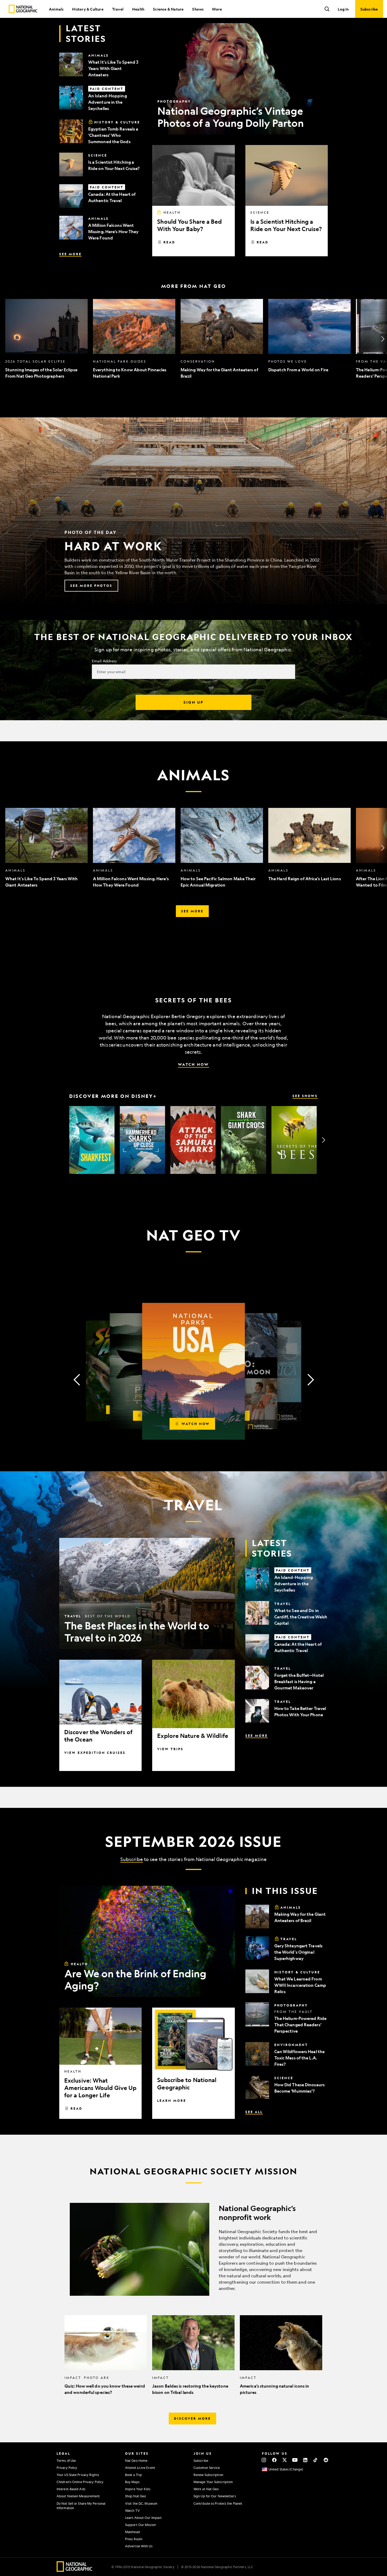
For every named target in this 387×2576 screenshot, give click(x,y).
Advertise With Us (139, 2546)
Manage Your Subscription (213, 2482)
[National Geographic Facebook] (274, 2460)
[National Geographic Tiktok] (316, 2460)
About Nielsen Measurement (78, 2496)
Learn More (172, 2100)
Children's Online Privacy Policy (80, 2482)
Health (138, 9)
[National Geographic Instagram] (264, 2460)
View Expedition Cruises (95, 1753)
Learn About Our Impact (143, 2518)
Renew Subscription (208, 2475)
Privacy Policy (67, 2468)
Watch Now (193, 1064)
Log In (343, 9)
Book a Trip (133, 2475)
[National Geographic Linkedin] (305, 2460)
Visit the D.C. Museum (141, 2503)
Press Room (134, 2539)
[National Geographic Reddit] (326, 2460)
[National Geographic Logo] (75, 2570)
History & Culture (88, 9)
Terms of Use (66, 2460)
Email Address (104, 661)
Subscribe (132, 1859)
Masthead (132, 2532)
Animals (56, 9)
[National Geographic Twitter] (284, 2460)
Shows (198, 9)
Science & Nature (168, 9)
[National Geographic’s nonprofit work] (193, 2249)
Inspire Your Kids (138, 2489)
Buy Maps (132, 2482)
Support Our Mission (140, 2525)
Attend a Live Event (140, 2468)
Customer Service (207, 2468)
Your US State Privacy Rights (78, 2475)
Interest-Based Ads (71, 2489)
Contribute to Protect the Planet (218, 2503)
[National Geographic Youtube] (295, 2460)
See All (254, 2112)
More (217, 9)
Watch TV (132, 2510)
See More (70, 254)
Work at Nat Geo (206, 2489)
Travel (118, 9)
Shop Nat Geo (135, 2496)
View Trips (170, 1749)
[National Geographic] (23, 9)
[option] (46, 339)
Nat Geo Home (136, 2460)
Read (169, 242)
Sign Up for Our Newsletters (215, 2496)
